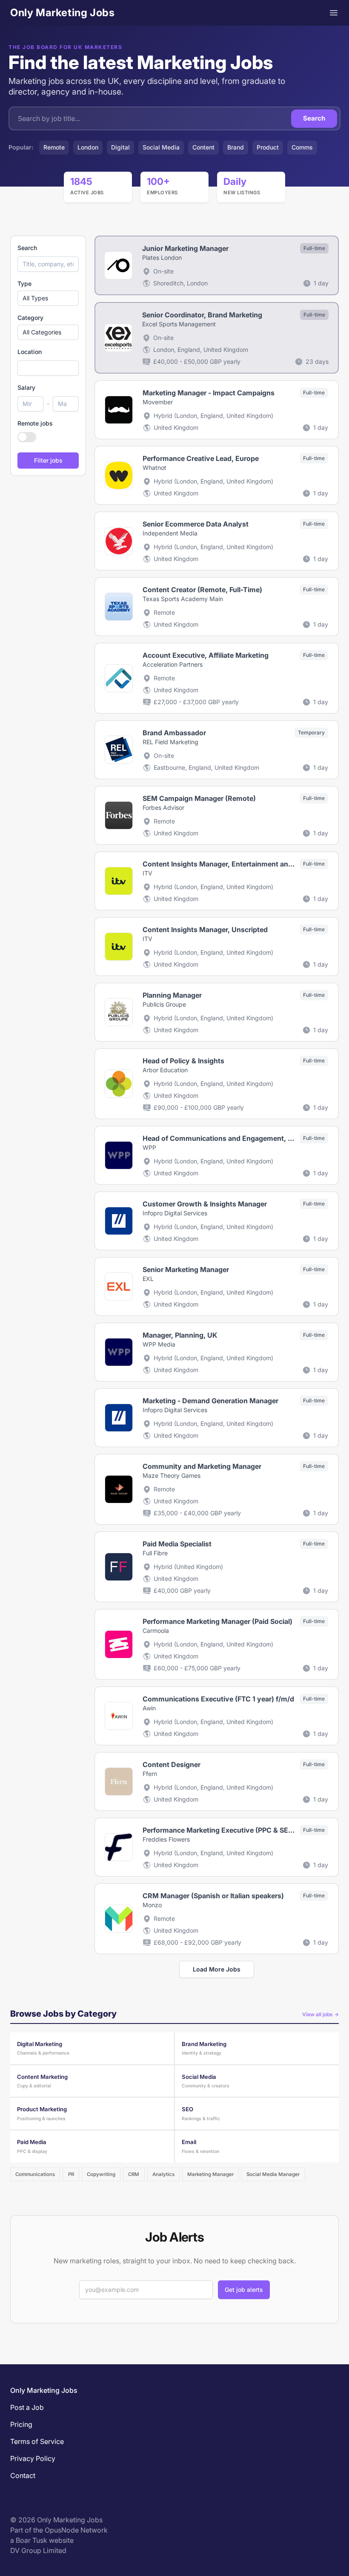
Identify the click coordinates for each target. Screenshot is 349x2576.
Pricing (21, 2424)
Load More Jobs (217, 1969)
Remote (54, 147)
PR (71, 2174)
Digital (120, 147)
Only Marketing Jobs (62, 13)
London (88, 147)
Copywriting (101, 2174)
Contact (23, 2475)
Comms (302, 147)
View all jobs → (320, 2014)
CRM (134, 2174)
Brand (236, 147)
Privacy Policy (33, 2458)
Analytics (163, 2174)
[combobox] (48, 368)
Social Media (161, 147)
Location (30, 352)
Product (268, 147)
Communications (35, 2174)
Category (30, 318)
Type (24, 284)
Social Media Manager (273, 2174)
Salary (26, 387)
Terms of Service (37, 2441)
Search (314, 118)
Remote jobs (35, 423)
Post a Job (27, 2407)
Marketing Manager (210, 2174)
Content (203, 147)
